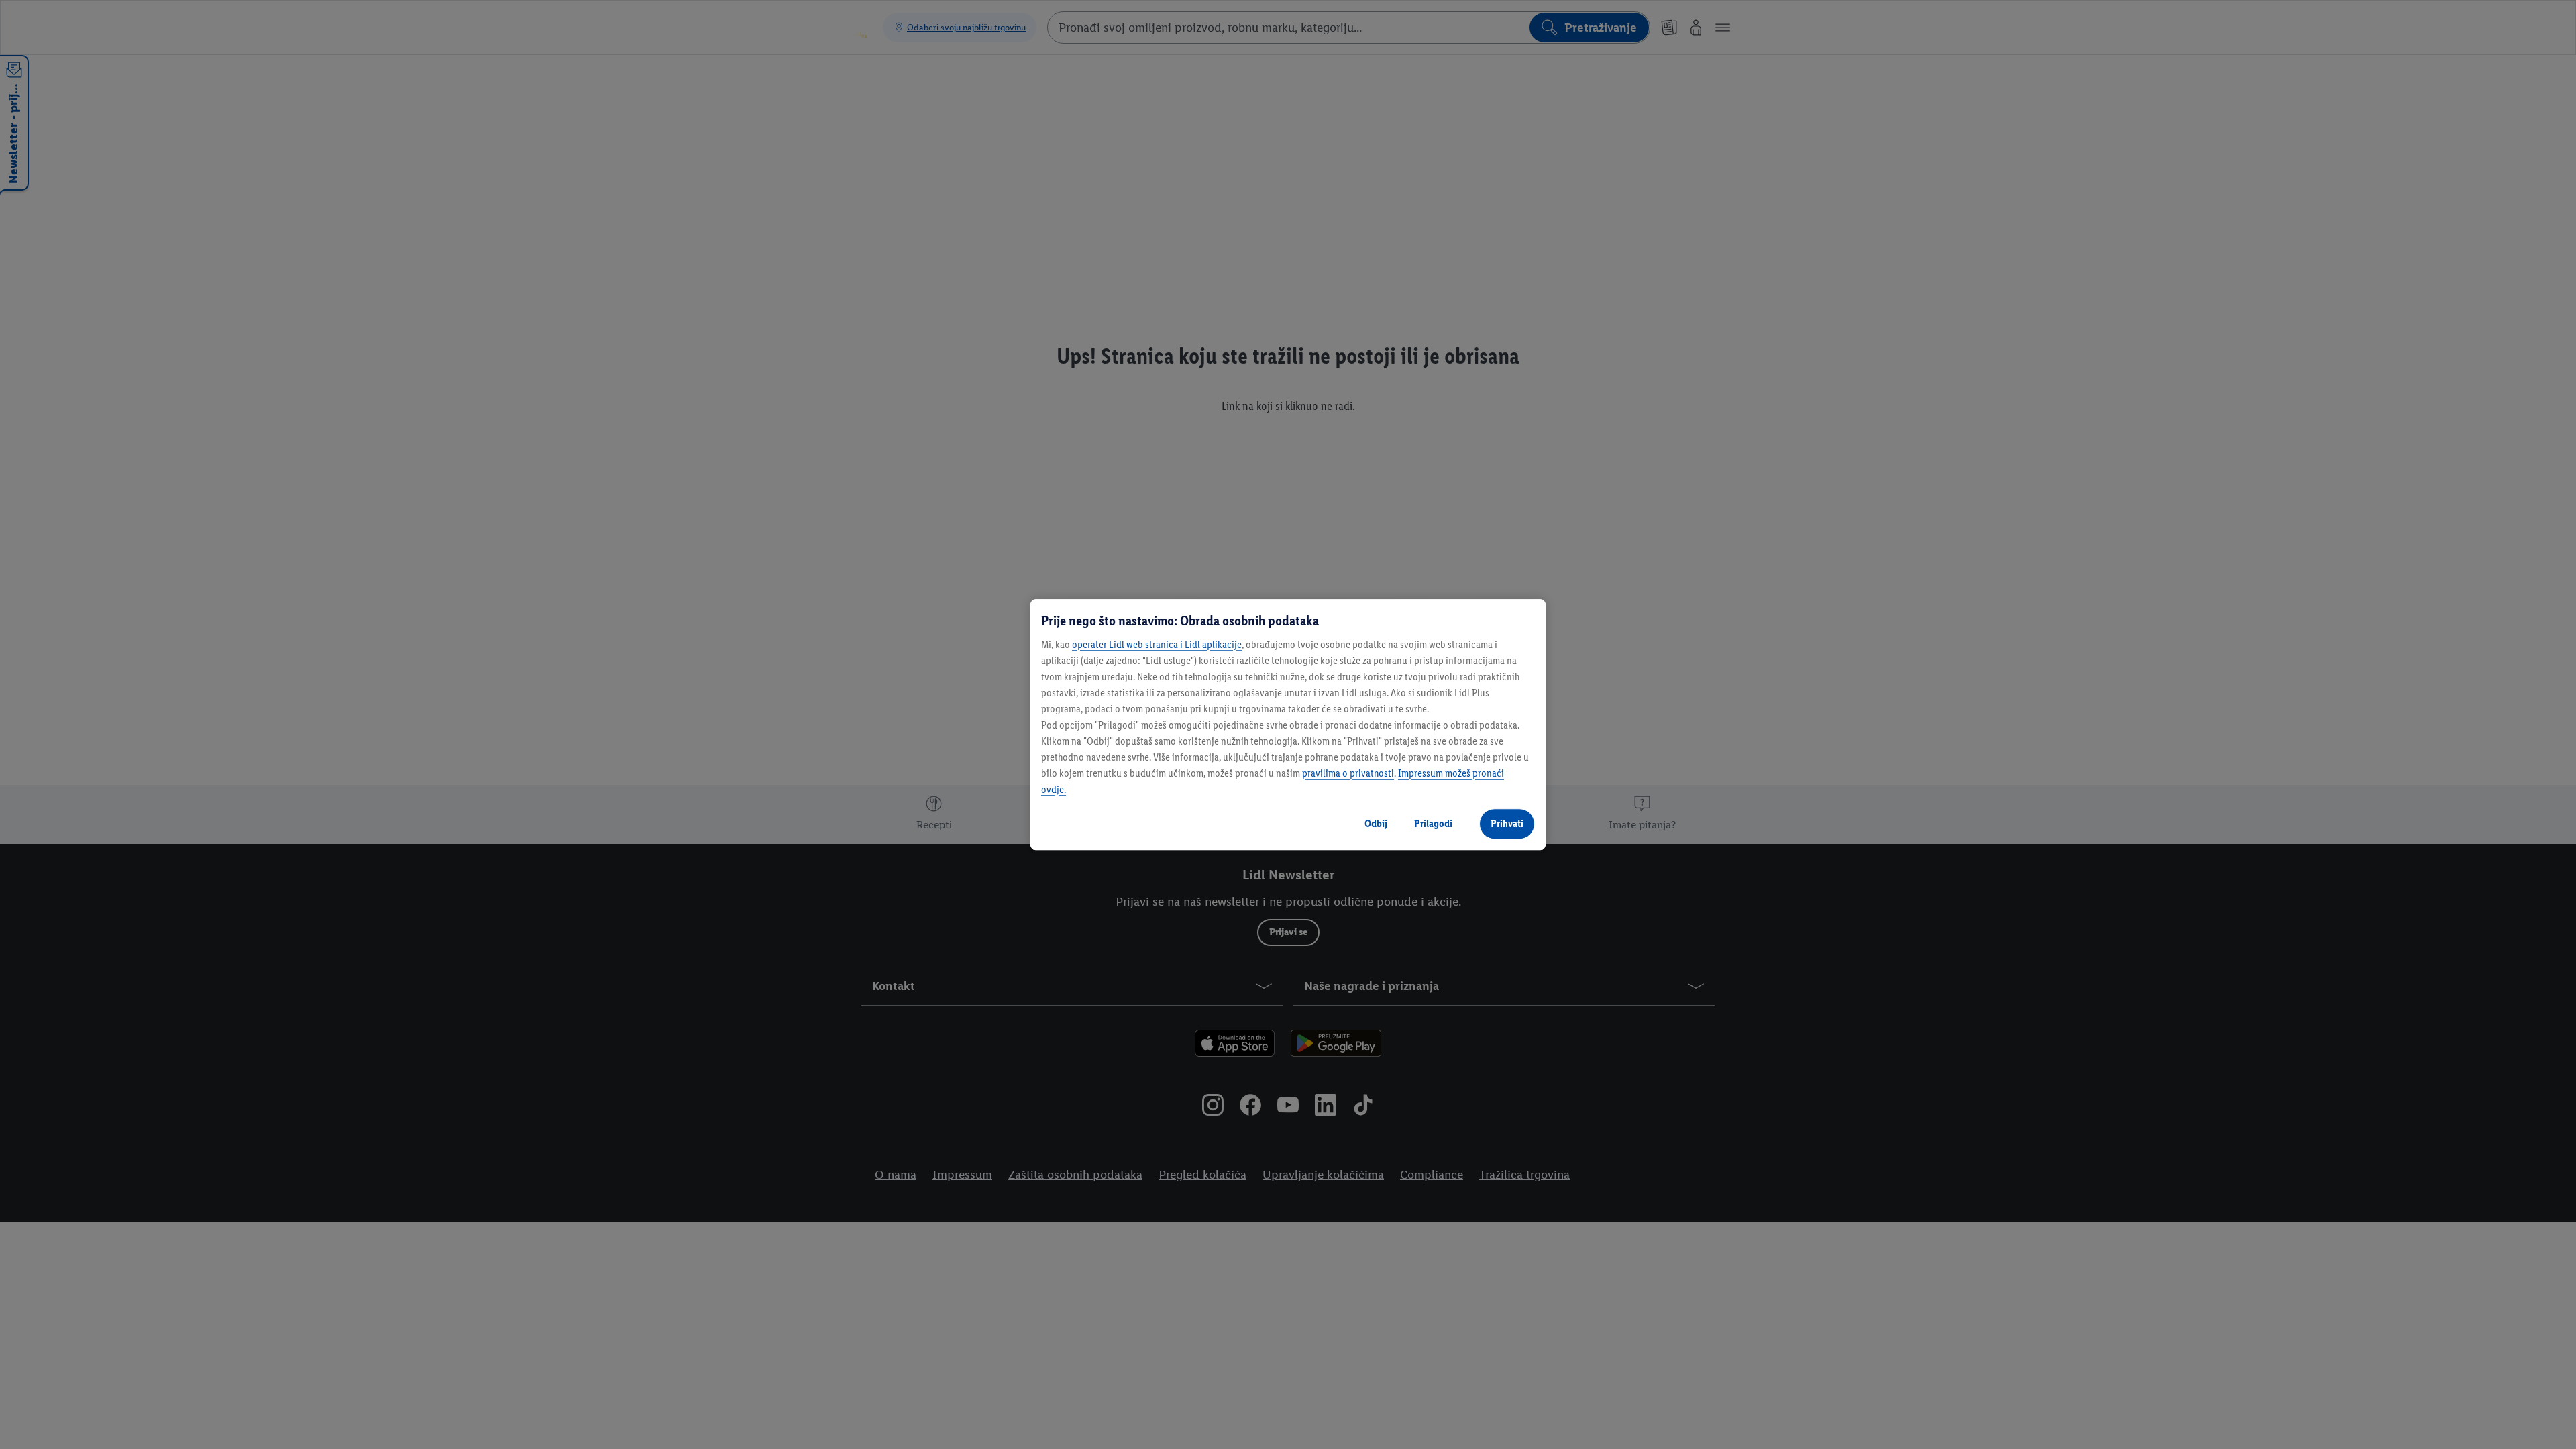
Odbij (1376, 823)
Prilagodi (1433, 823)
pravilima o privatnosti (1348, 773)
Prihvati (1507, 823)
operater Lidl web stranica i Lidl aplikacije (1157, 644)
